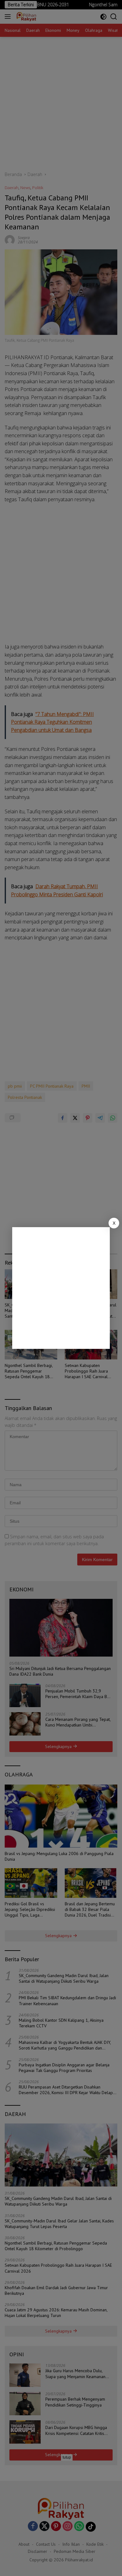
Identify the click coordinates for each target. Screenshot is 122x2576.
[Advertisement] (61, 1288)
